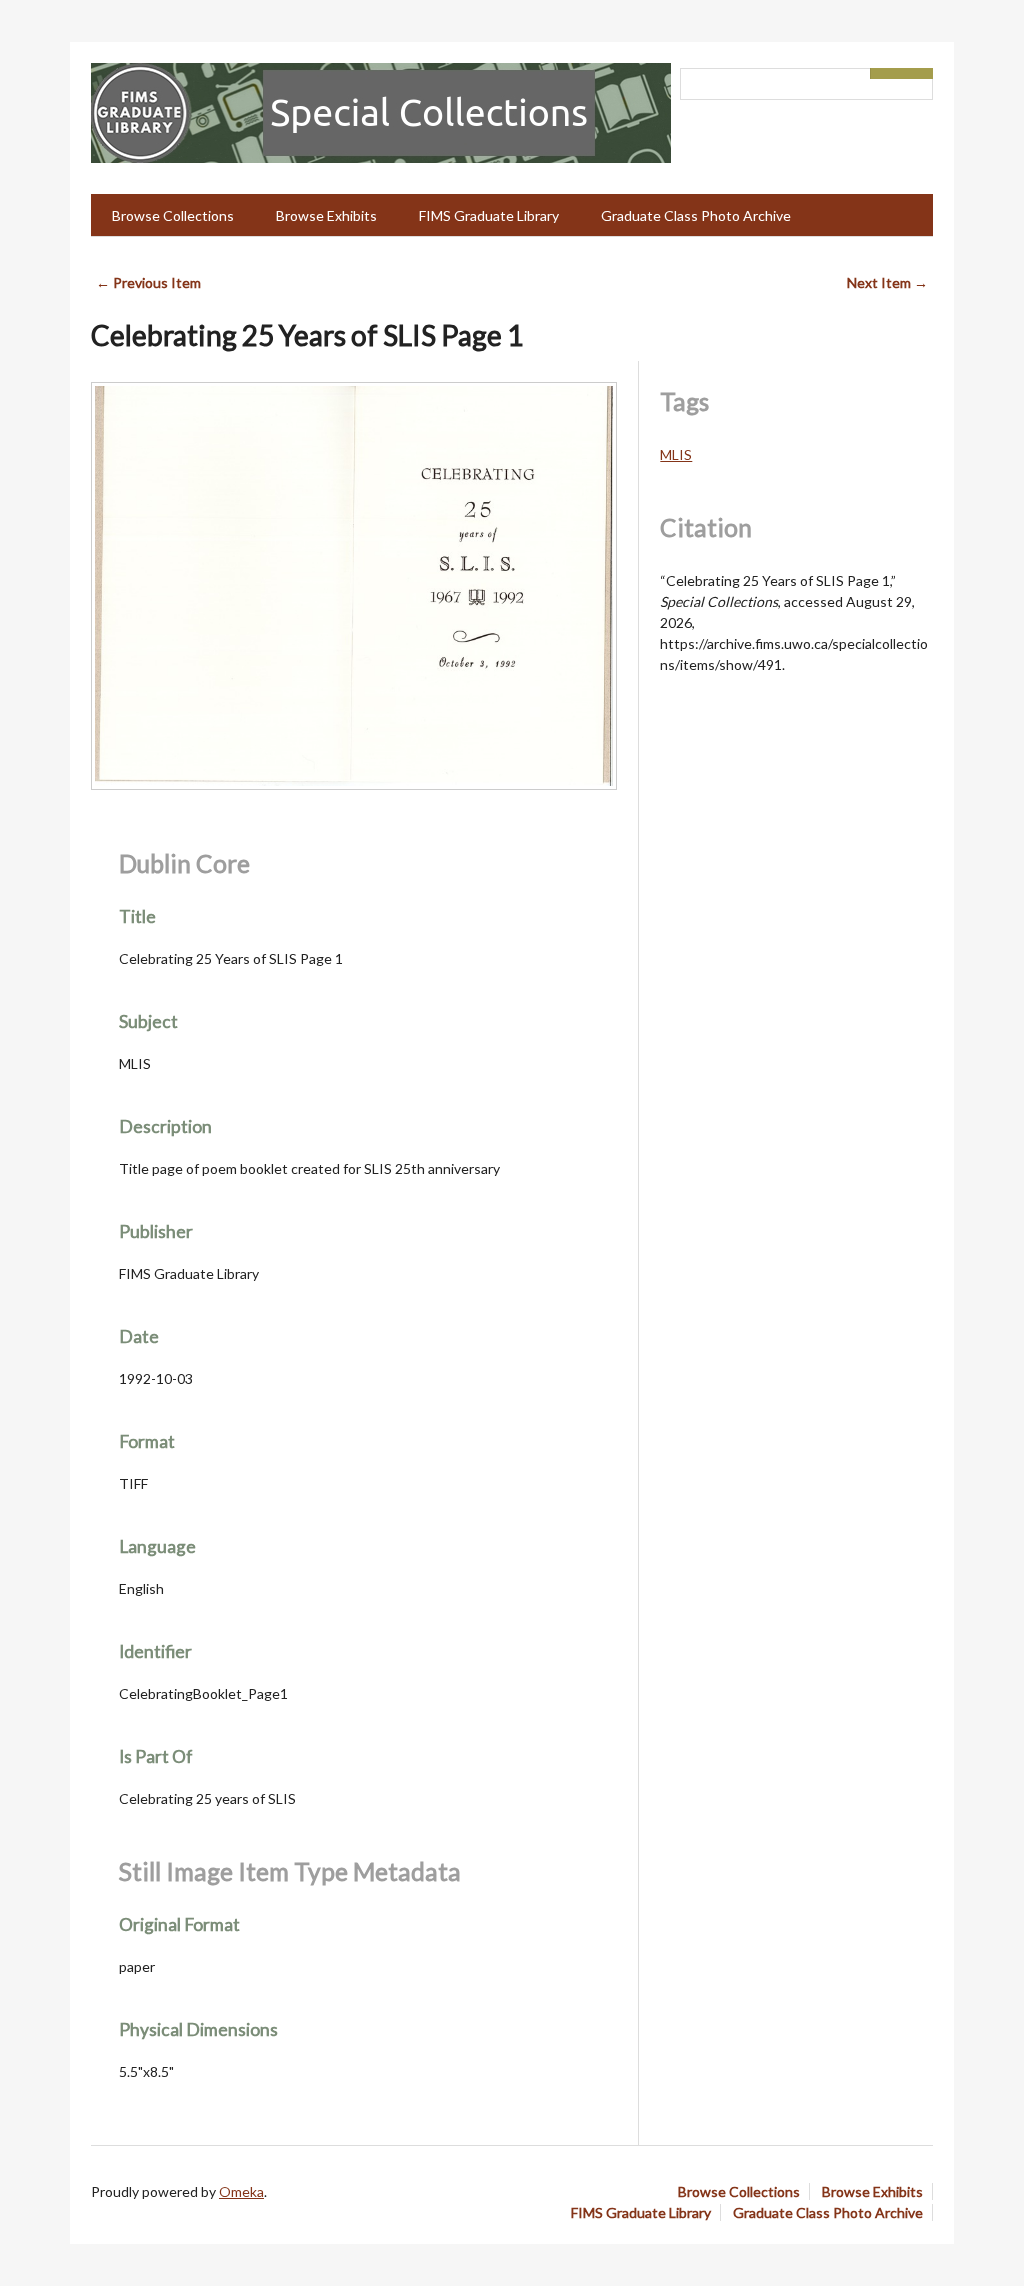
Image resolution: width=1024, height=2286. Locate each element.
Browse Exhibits (326, 215)
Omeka (241, 2191)
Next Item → (887, 282)
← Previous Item (148, 282)
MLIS (676, 454)
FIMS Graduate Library (489, 215)
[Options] (886, 73)
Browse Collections (173, 215)
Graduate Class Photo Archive (696, 215)
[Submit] (918, 73)
